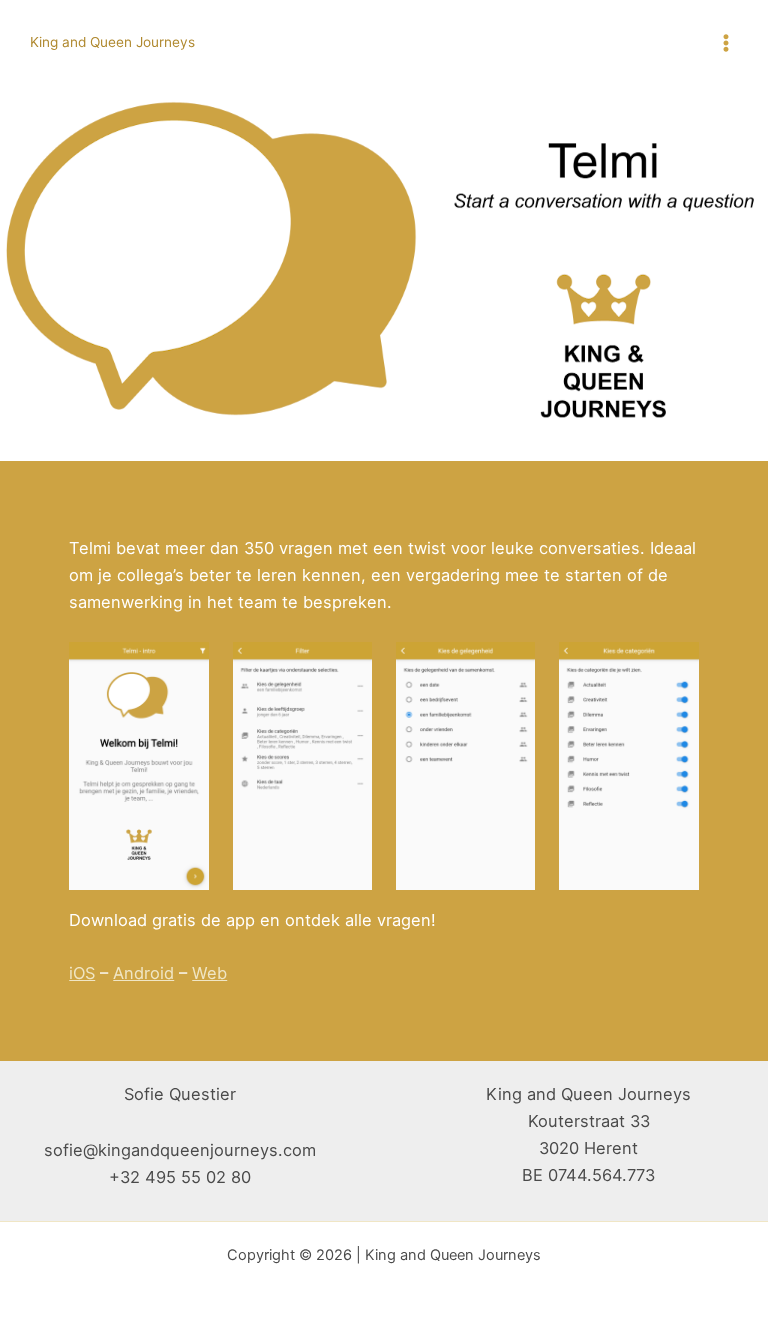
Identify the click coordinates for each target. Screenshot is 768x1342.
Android (143, 973)
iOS (82, 973)
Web (209, 973)
